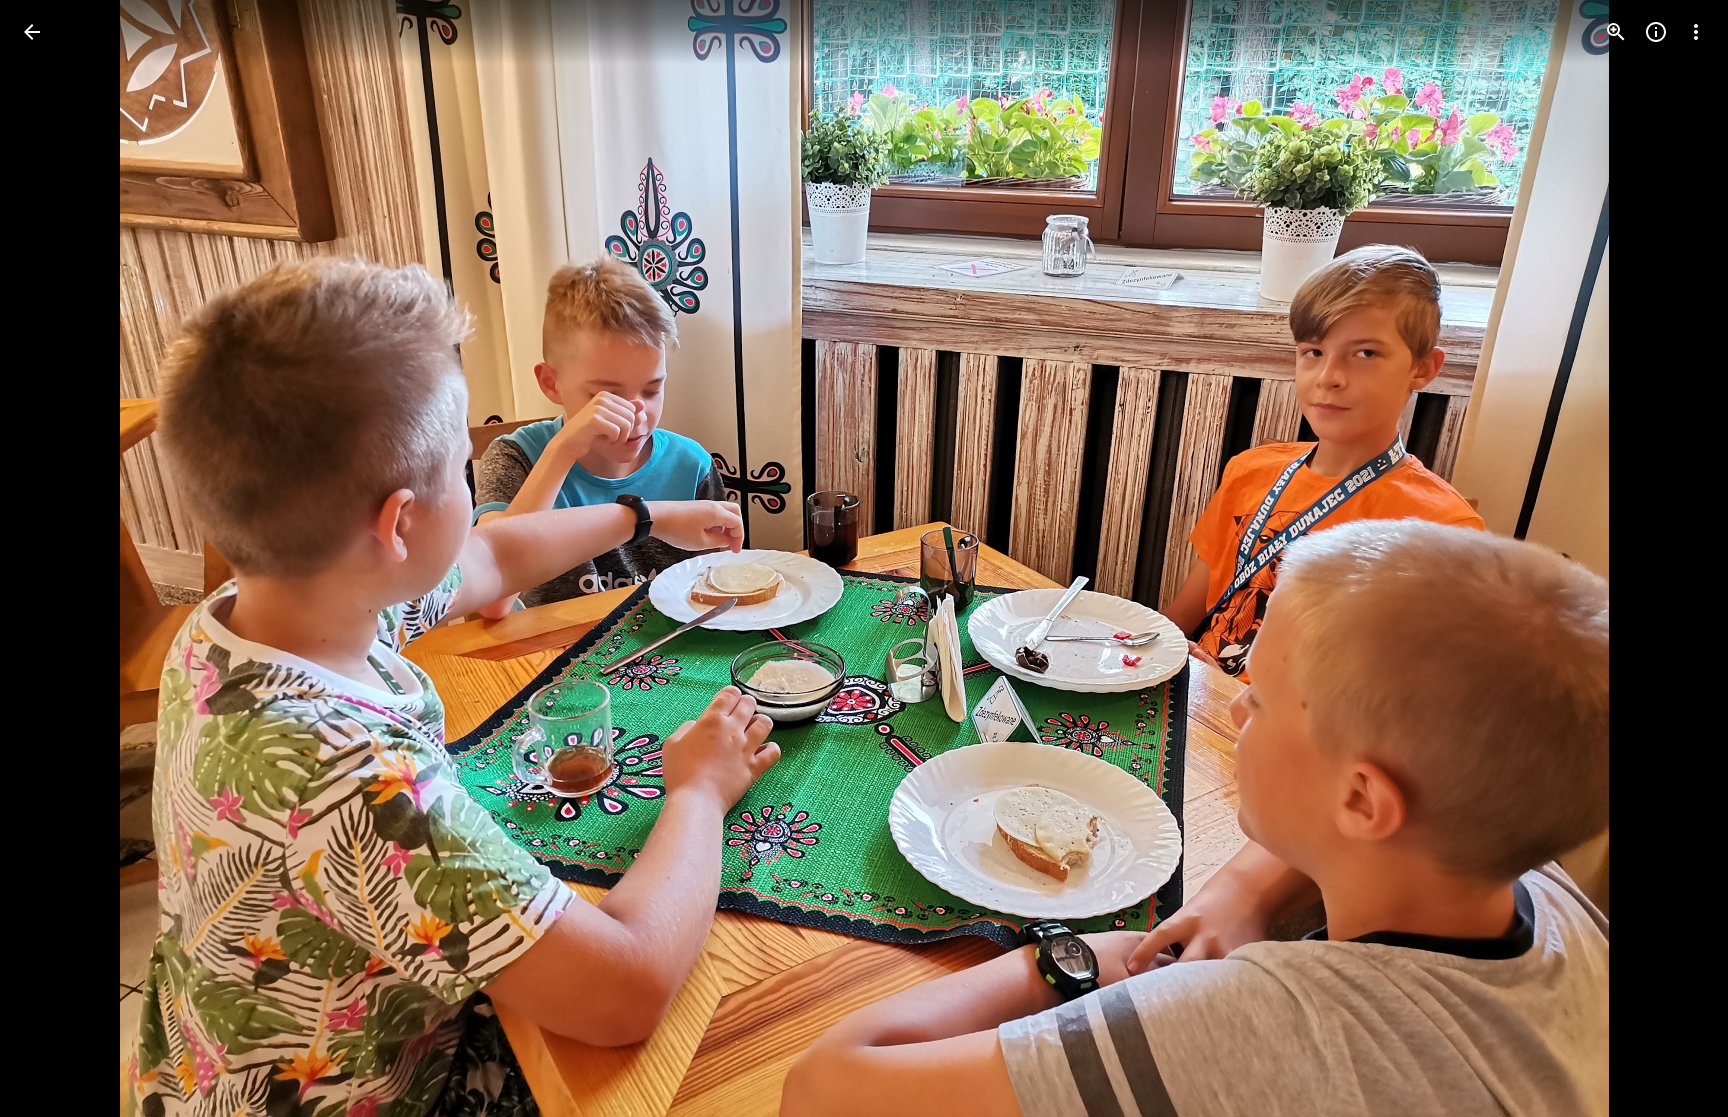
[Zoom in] (1616, 32)
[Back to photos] (32, 32)
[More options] (1696, 32)
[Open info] (1656, 32)
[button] (56, 559)
